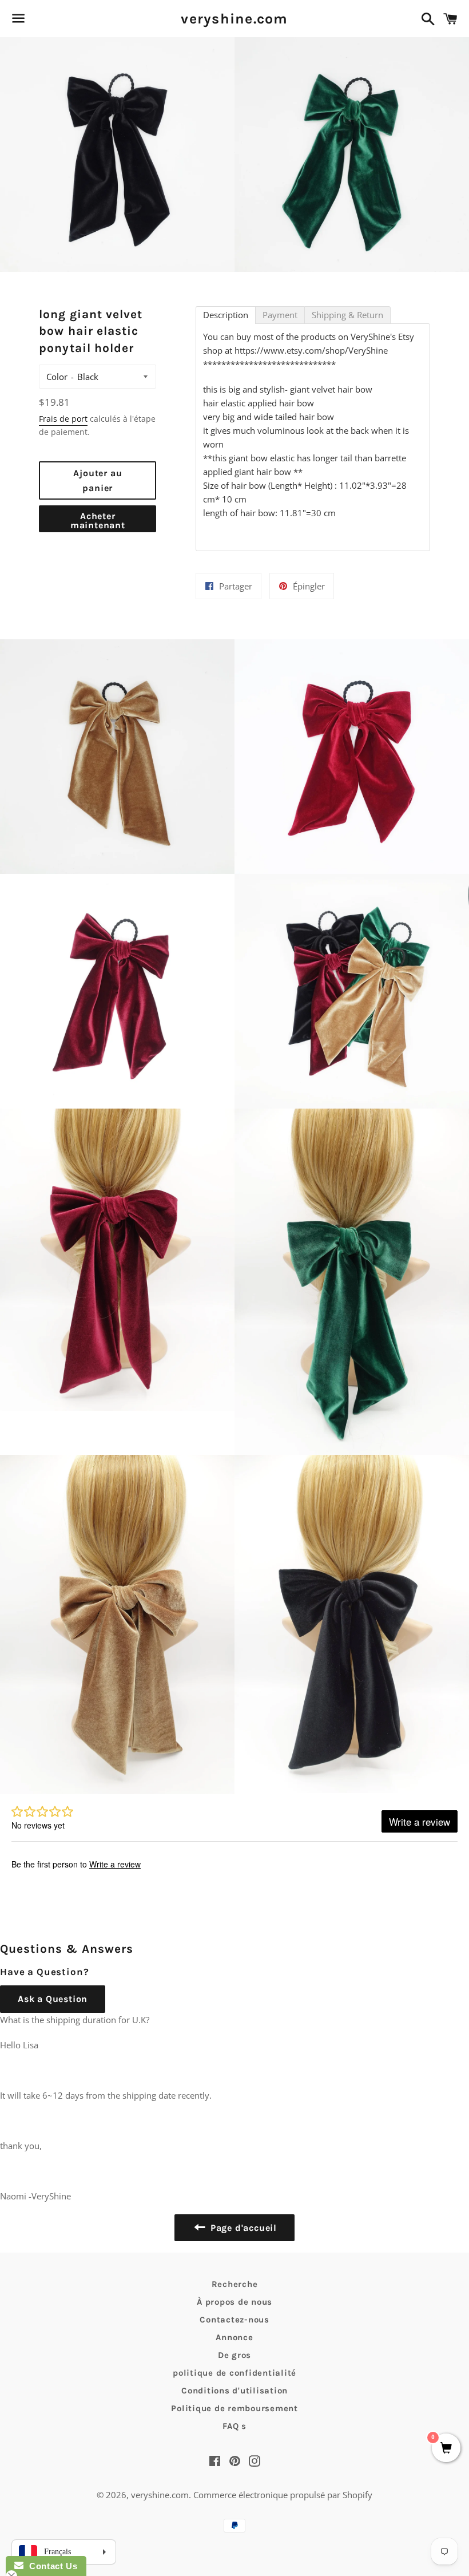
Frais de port (63, 419)
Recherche (235, 2284)
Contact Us (50, 2566)
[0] (446, 2449)
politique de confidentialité (234, 2373)
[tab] (226, 315)
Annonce (234, 2337)
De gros (234, 2355)
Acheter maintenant (98, 521)
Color (57, 377)
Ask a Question (53, 1999)
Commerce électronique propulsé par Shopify (283, 2495)
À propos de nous (234, 2302)
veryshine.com (234, 19)
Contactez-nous (234, 2320)
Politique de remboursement (234, 2408)
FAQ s (234, 2426)
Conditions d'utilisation (234, 2391)
